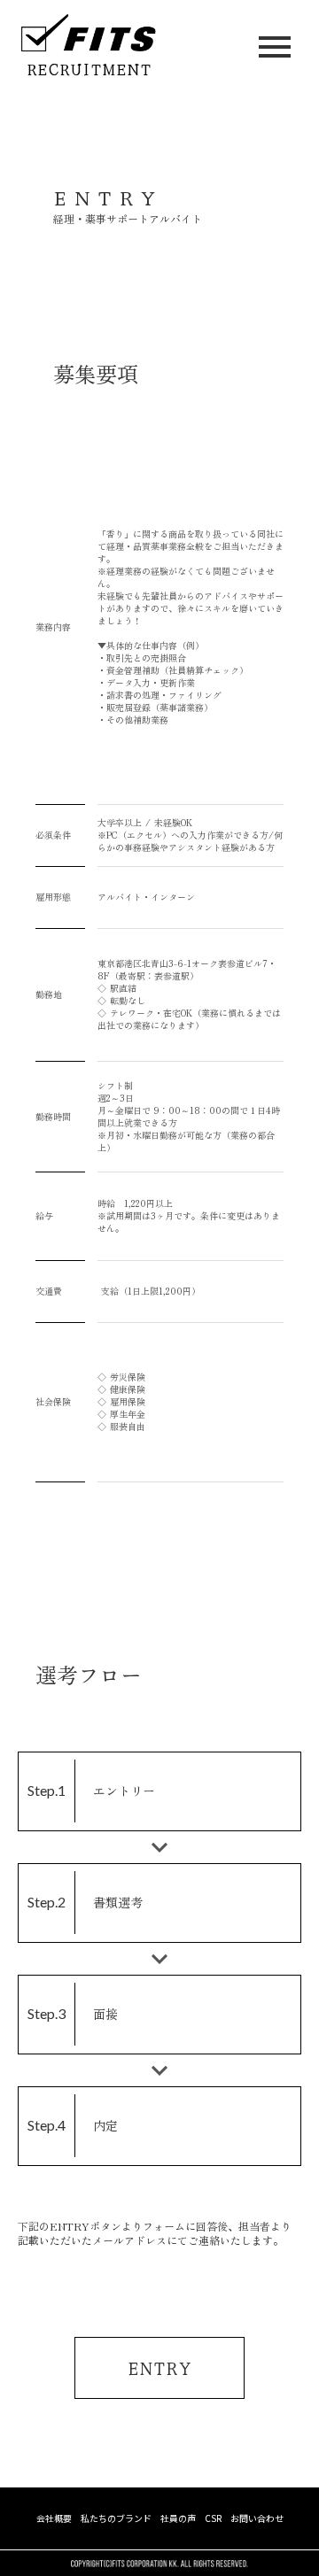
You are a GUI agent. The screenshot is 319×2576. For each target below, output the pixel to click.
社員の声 (178, 2518)
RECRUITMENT (89, 69)
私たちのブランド (116, 2518)
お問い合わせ (257, 2518)
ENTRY (159, 2367)
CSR (213, 2518)
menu (275, 47)
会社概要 (54, 2518)
